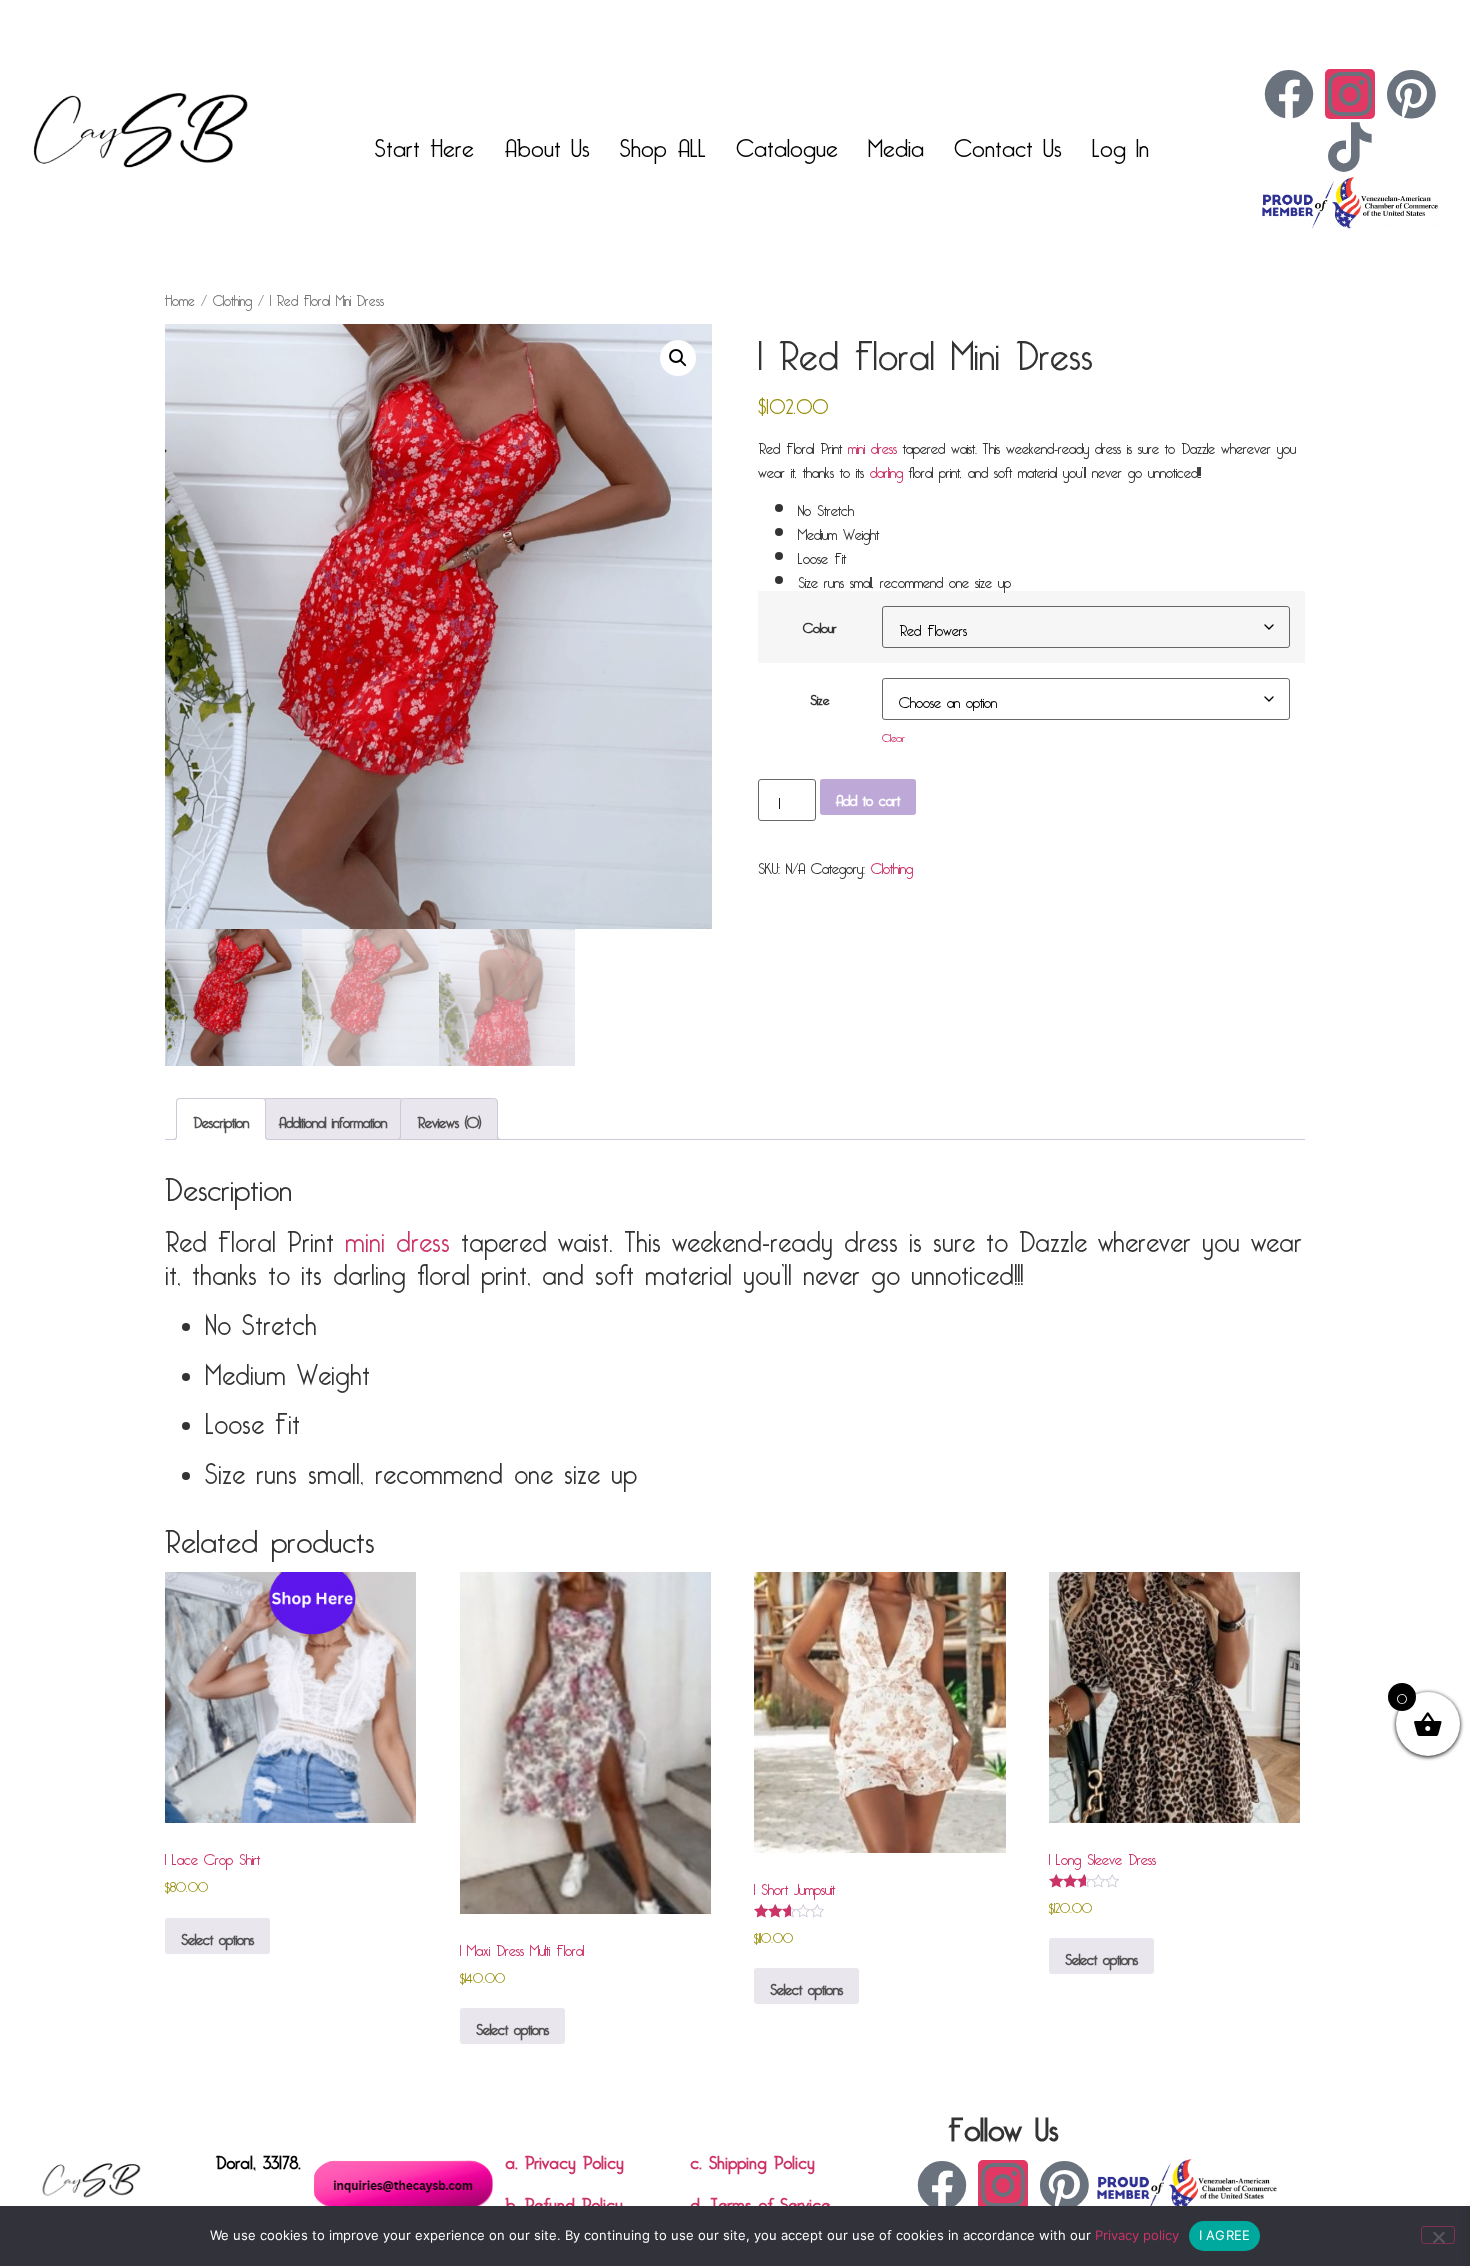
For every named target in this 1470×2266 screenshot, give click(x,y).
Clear (893, 735)
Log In (1120, 143)
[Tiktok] (1350, 147)
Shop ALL (663, 143)
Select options (217, 1936)
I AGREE (1225, 2235)
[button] (678, 358)
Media (896, 143)
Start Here (424, 143)
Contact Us (1008, 143)
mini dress (872, 445)
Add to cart (868, 797)
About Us (547, 143)
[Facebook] (1289, 94)
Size (819, 697)
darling (886, 469)
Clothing (232, 298)
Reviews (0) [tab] (449, 1119)
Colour (820, 625)
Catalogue (787, 143)
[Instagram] (1350, 94)
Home (180, 298)
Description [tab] (221, 1119)
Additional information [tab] (333, 1119)
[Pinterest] (1411, 94)
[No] (1438, 2235)
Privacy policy (1137, 2235)
